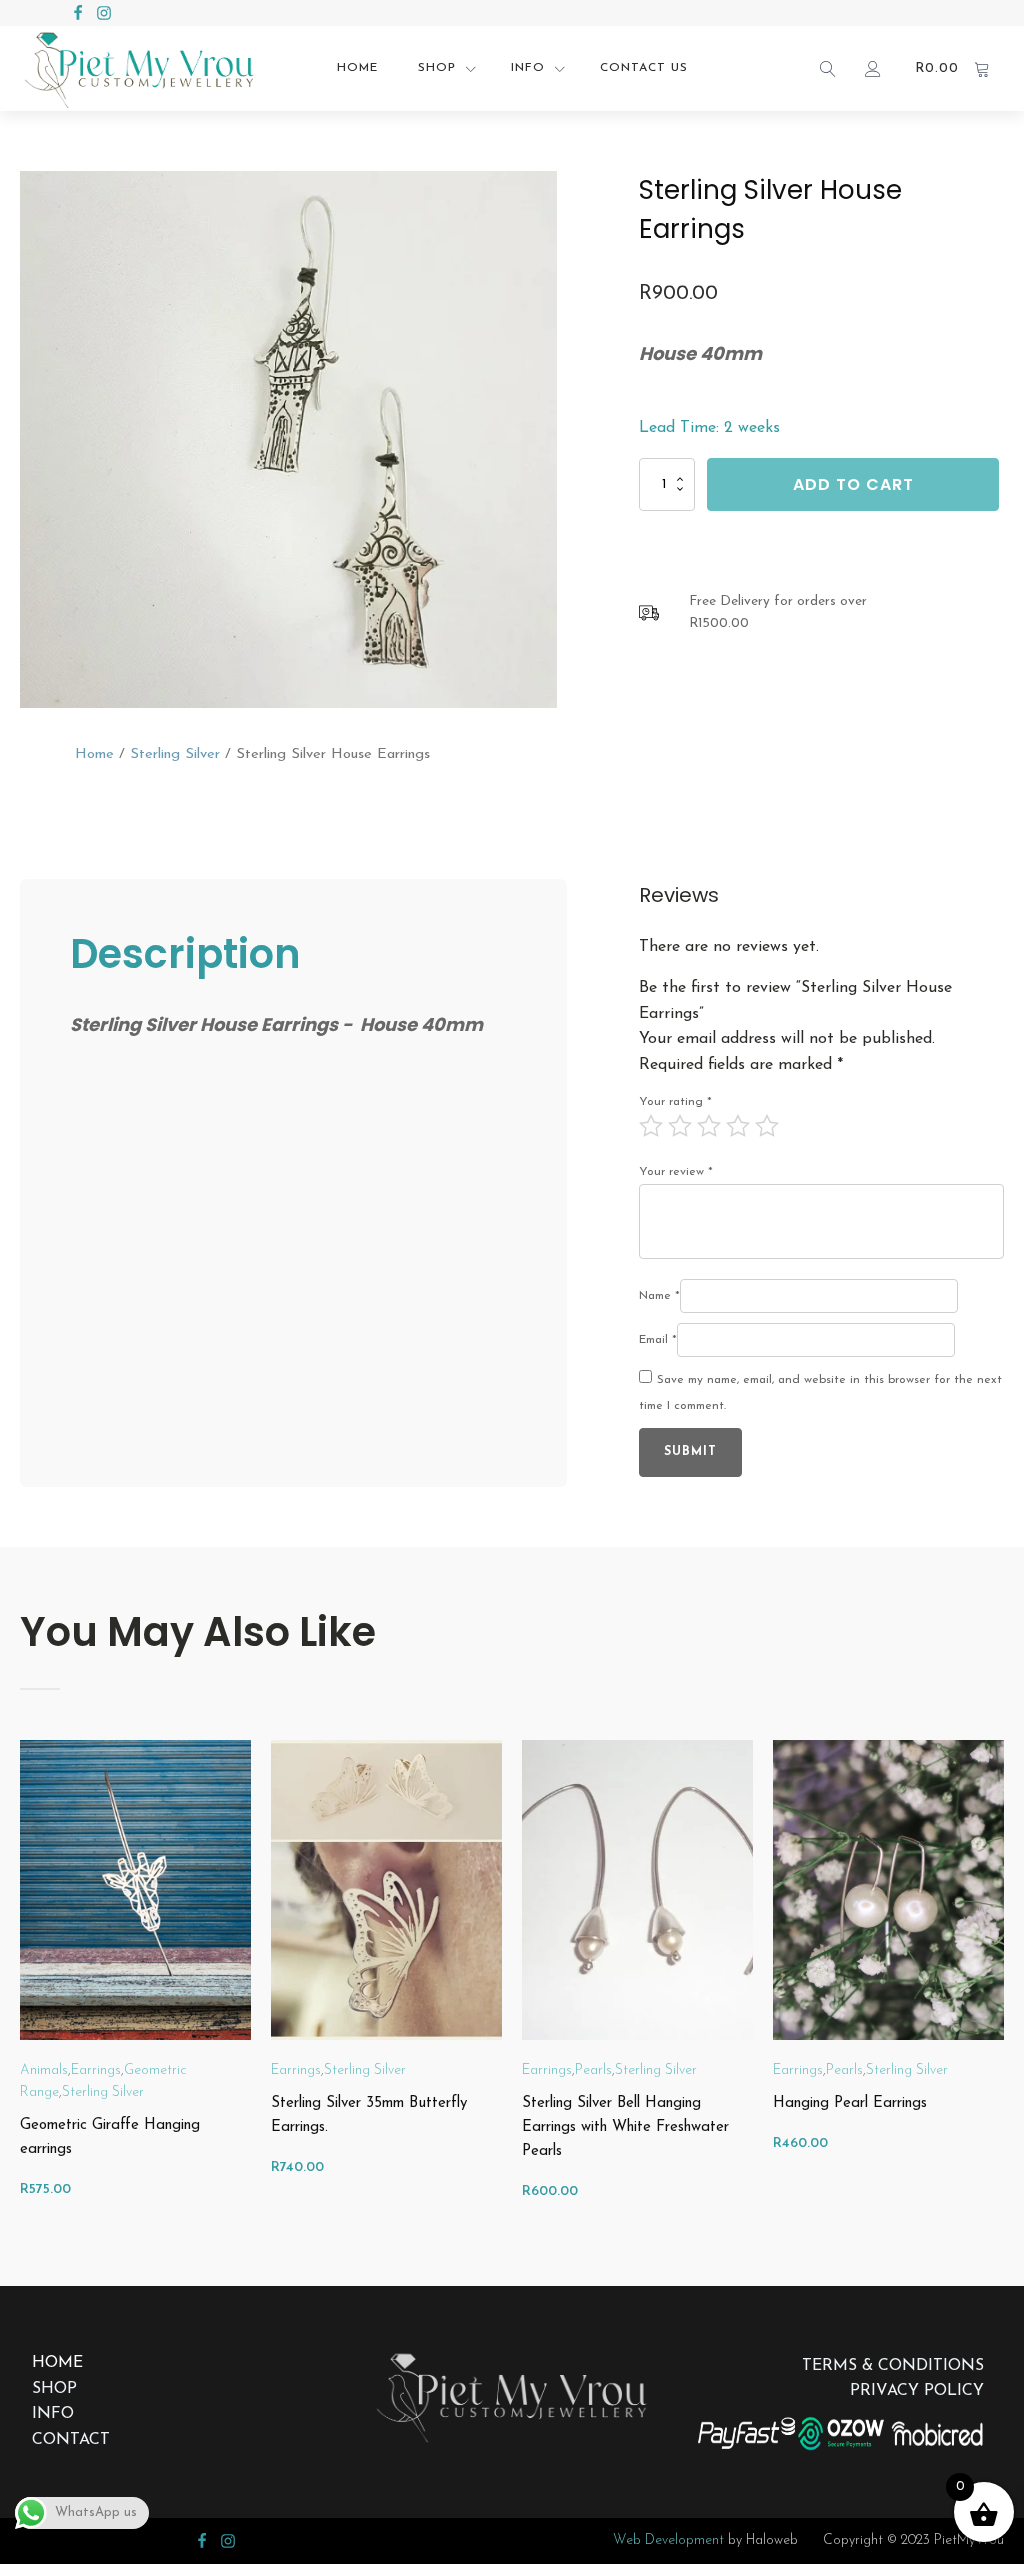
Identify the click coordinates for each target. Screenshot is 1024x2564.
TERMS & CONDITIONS (893, 2366)
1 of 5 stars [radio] (651, 1126)
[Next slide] (1004, 1983)
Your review (676, 1172)
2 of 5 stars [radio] (680, 1126)
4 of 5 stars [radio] (738, 1126)
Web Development (668, 2540)
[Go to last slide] (20, 1983)
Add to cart (853, 484)
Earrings (96, 2070)
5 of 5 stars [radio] (767, 1126)
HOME (57, 2363)
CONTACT (71, 2440)
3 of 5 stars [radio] (709, 1126)
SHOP (54, 2389)
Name (659, 1296)
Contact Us (644, 68)
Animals (44, 2070)
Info (528, 68)
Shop (437, 68)
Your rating (675, 1102)
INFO (53, 2414)
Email (658, 1340)
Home (357, 68)
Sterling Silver (175, 754)
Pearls (593, 2070)
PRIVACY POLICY (917, 2391)
